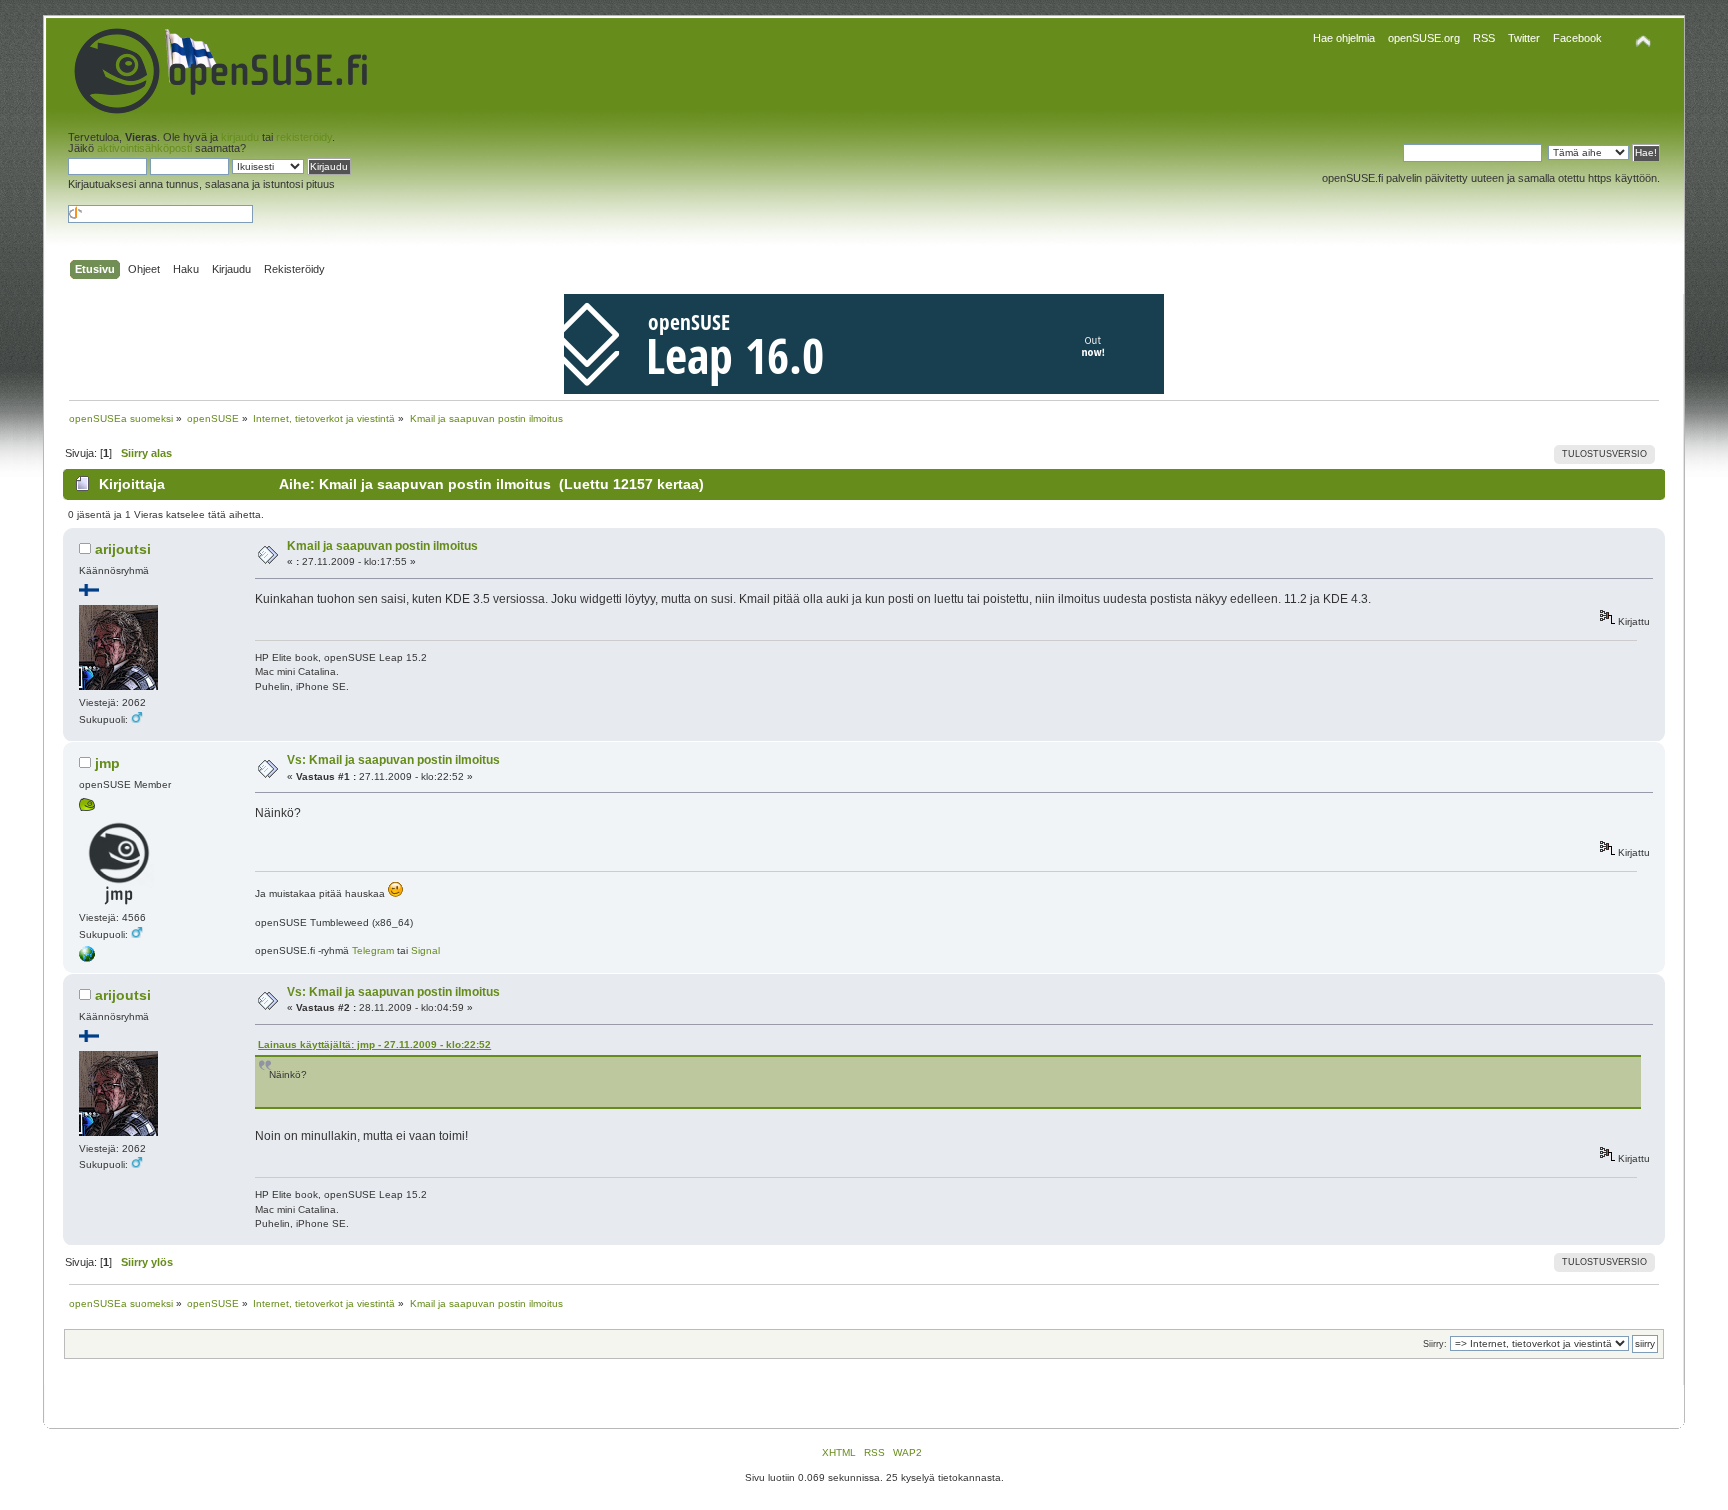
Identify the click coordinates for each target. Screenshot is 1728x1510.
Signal (425, 950)
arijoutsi (123, 549)
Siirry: (1435, 1344)
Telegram (373, 950)
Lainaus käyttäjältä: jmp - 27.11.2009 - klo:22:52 (374, 1044)
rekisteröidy (304, 137)
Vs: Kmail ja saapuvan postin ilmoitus (393, 760)
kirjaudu (240, 137)
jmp (107, 763)
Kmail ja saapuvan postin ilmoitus (382, 546)
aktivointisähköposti (144, 148)
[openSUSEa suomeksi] (87, 958)
